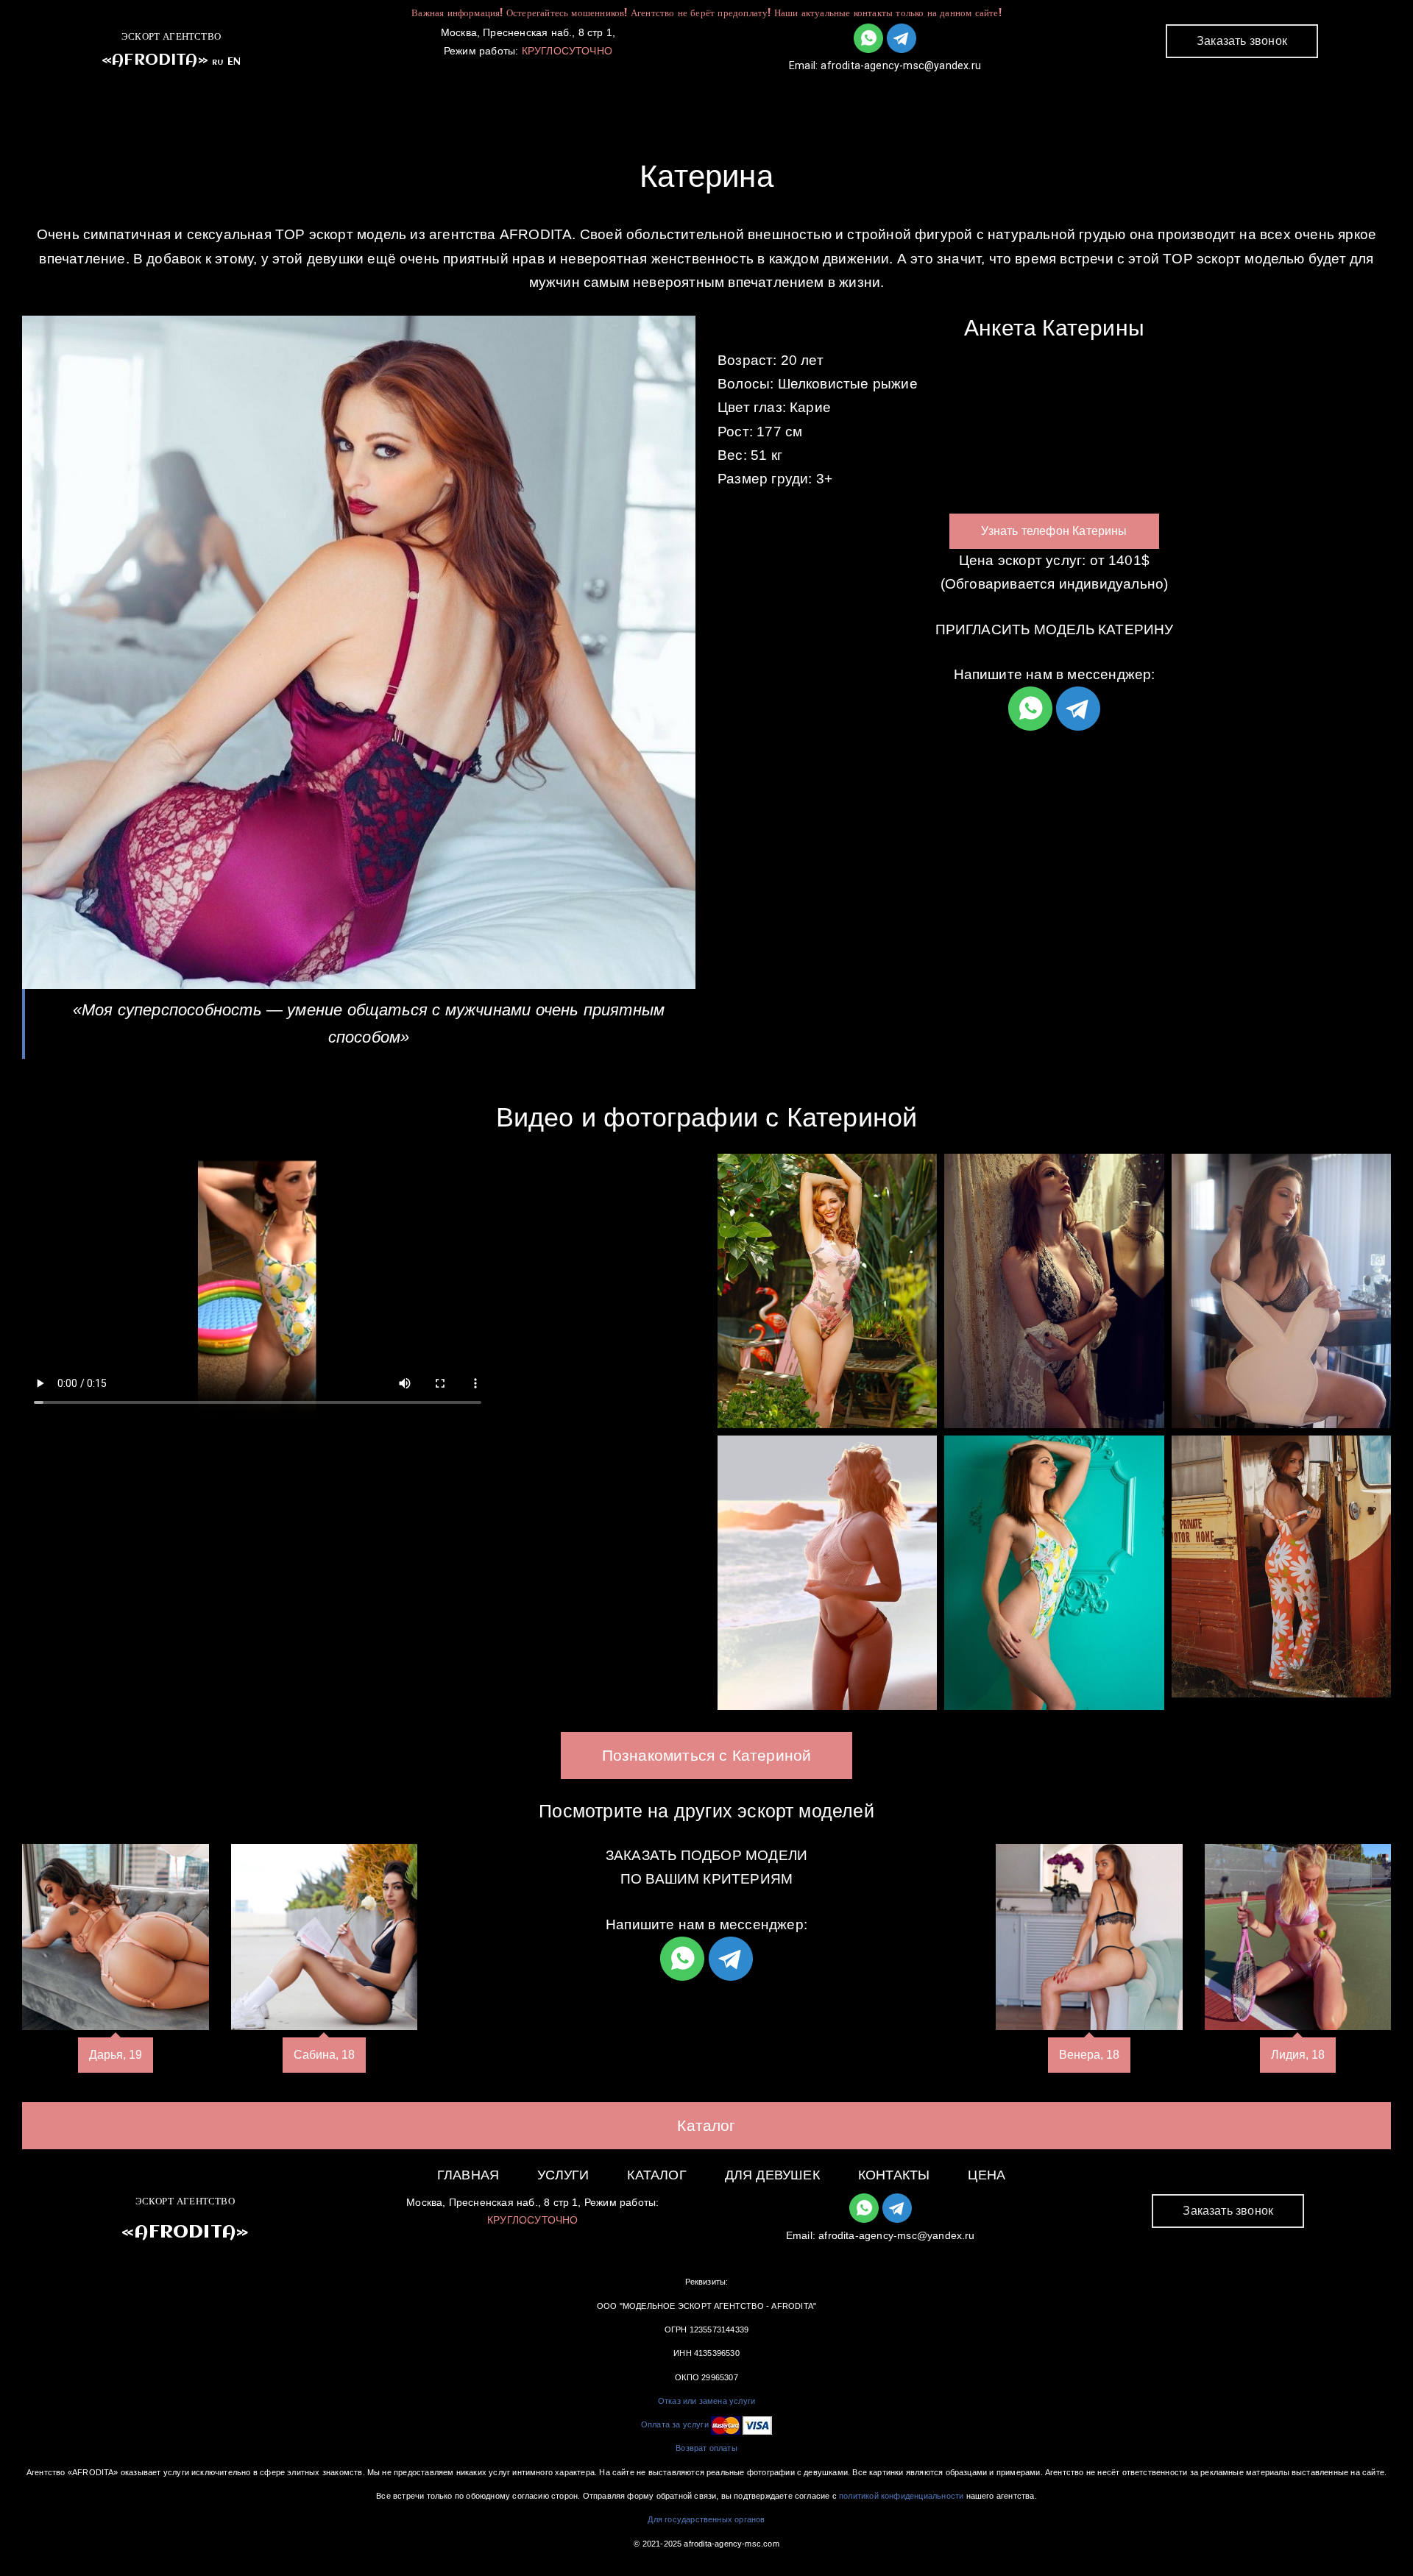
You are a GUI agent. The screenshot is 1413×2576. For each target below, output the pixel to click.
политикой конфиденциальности (901, 2496)
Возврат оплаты (706, 2448)
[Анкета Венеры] (1089, 1937)
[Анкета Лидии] (1298, 1937)
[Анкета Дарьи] (116, 1937)
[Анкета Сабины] (325, 1937)
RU (217, 63)
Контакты (932, 96)
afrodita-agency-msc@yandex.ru (901, 65)
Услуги (601, 96)
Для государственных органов (706, 2519)
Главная (506, 96)
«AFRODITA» (155, 60)
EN (234, 62)
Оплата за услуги (675, 2424)
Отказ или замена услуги (706, 2401)
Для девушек (810, 96)
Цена (987, 2175)
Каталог (695, 96)
